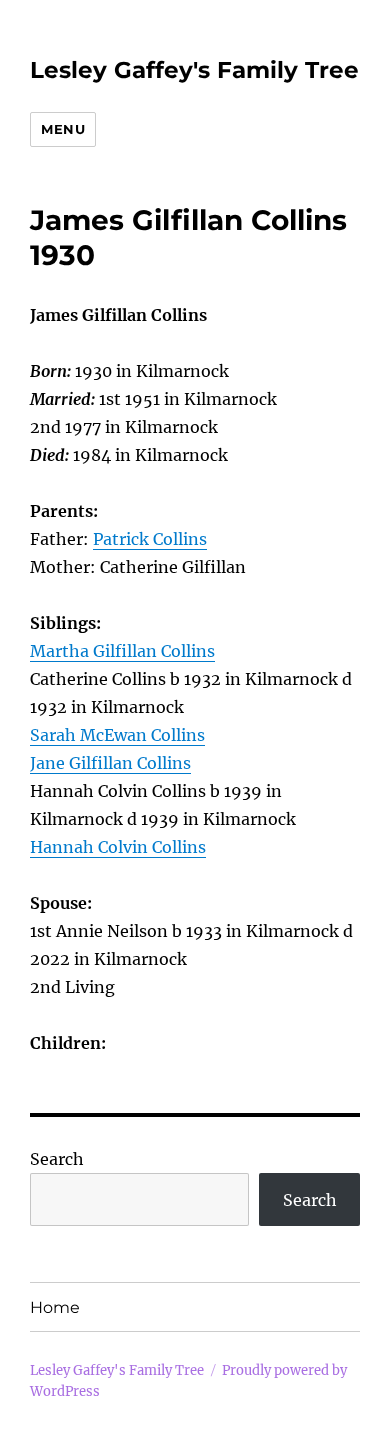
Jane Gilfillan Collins (110, 763)
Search (57, 1159)
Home (55, 1307)
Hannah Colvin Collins (118, 847)
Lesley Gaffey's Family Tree (194, 70)
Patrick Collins (150, 539)
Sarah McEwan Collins (117, 735)
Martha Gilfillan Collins (122, 651)
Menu (63, 129)
